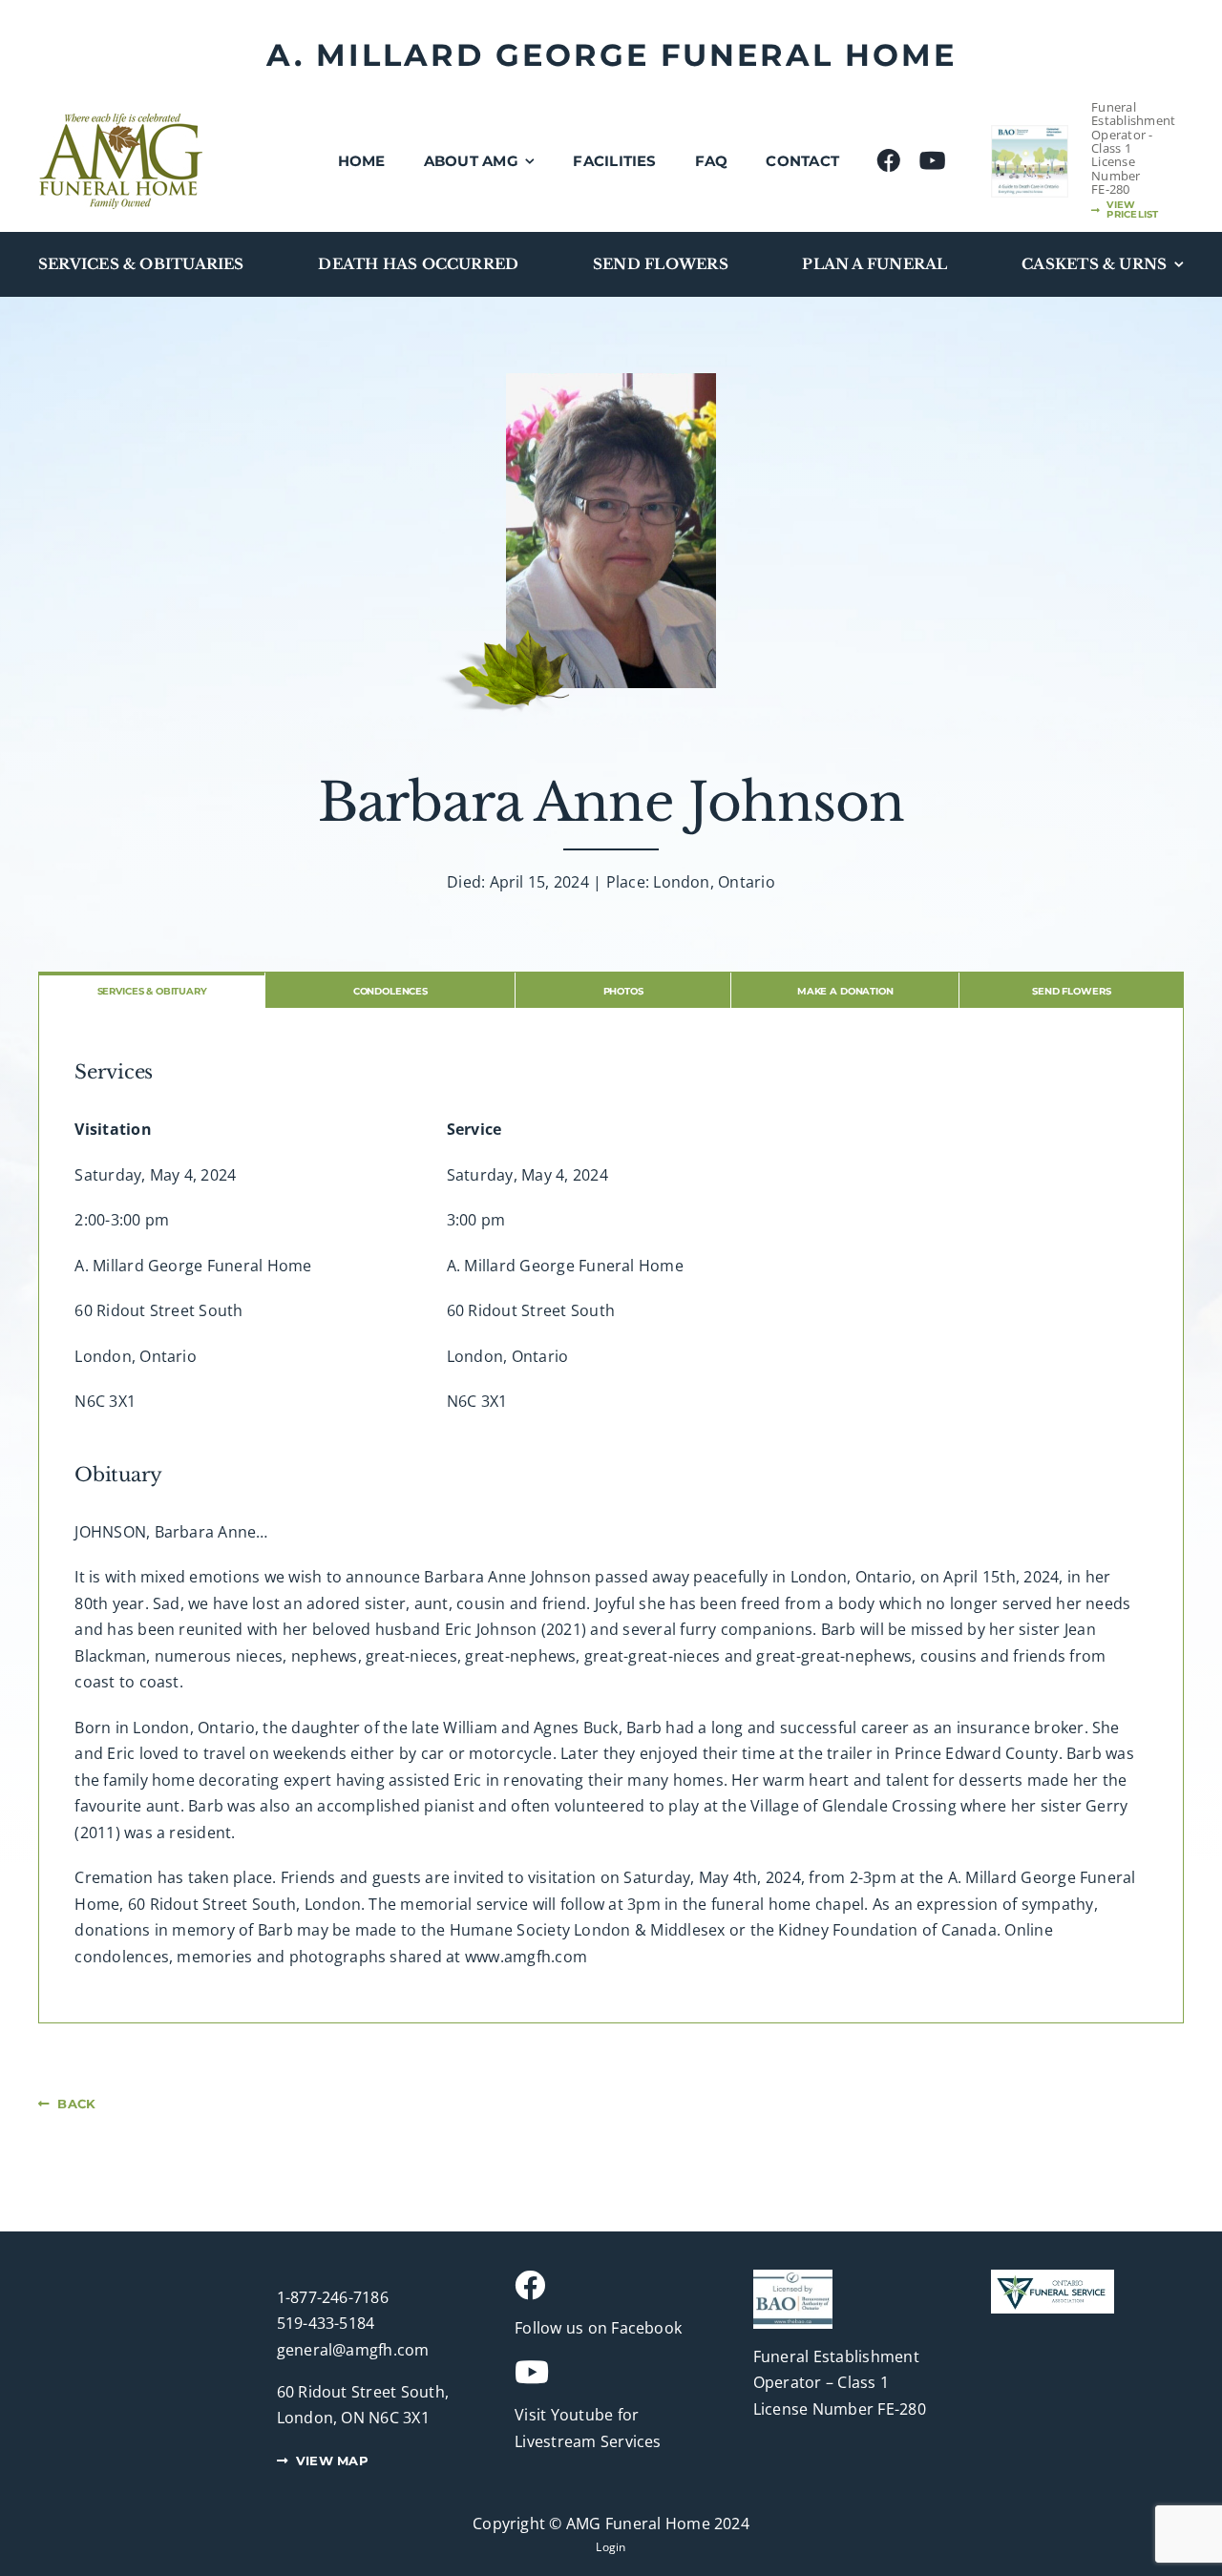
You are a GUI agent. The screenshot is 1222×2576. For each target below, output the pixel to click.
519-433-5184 (326, 2323)
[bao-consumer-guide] (1030, 134)
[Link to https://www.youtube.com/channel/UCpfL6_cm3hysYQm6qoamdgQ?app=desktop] (603, 2372)
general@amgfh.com (353, 2350)
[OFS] (1053, 2277)
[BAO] (793, 2277)
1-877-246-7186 (333, 2297)
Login (611, 2547)
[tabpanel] (611, 1516)
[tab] (152, 990)
